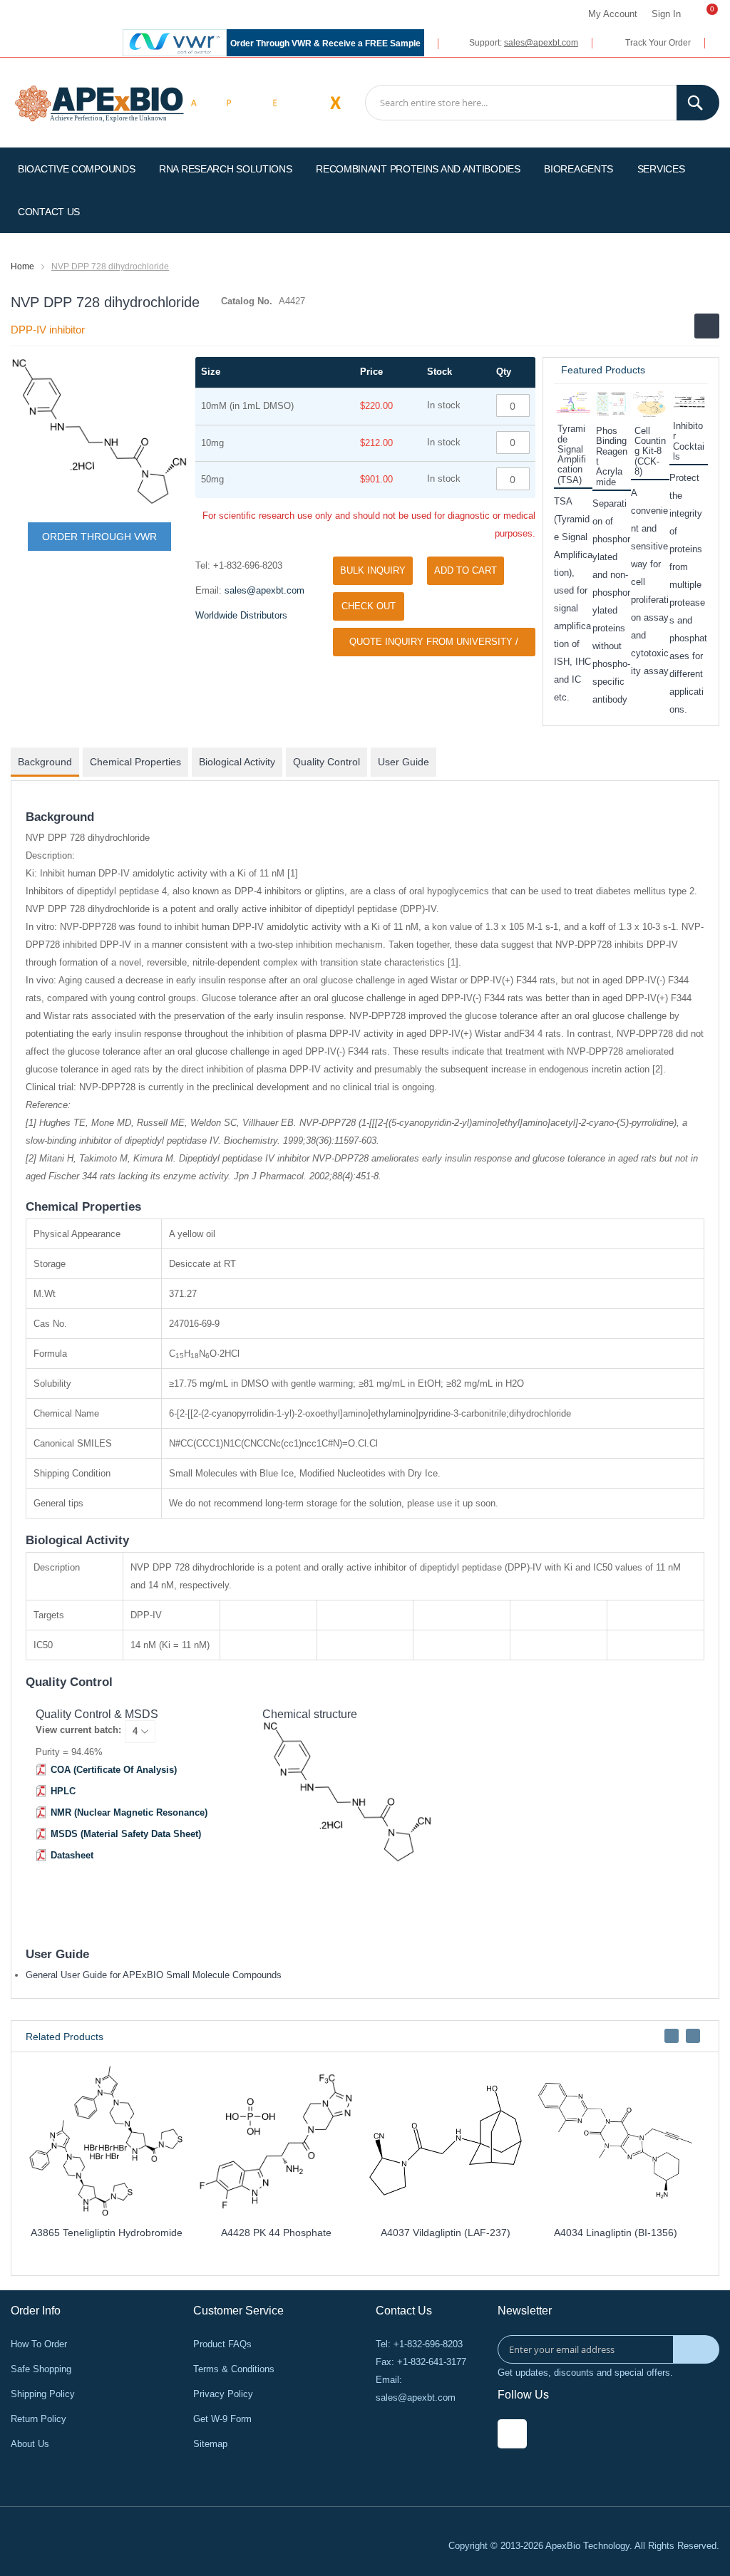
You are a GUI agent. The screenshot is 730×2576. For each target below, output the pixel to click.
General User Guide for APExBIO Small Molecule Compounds (154, 1975)
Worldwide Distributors (241, 615)
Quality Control (327, 762)
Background (45, 762)
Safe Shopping (41, 2369)
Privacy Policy (223, 2394)
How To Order (39, 2344)
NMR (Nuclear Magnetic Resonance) (129, 1812)
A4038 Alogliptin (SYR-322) (242, 2233)
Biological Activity (237, 762)
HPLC (63, 1791)
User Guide (403, 762)
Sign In (666, 14)
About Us (30, 2444)
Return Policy (38, 2419)
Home (22, 267)
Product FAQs (222, 2344)
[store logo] (99, 102)
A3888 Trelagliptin (411, 2233)
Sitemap (210, 2444)
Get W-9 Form (222, 2419)
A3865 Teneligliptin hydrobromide (581, 2233)
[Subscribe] (696, 2349)
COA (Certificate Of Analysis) (114, 1770)
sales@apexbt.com (541, 43)
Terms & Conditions (234, 2369)
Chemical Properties (135, 762)
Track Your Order (658, 43)
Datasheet (72, 1855)
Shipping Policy (43, 2394)
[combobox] (542, 103)
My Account (613, 14)
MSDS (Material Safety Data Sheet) (126, 1834)
